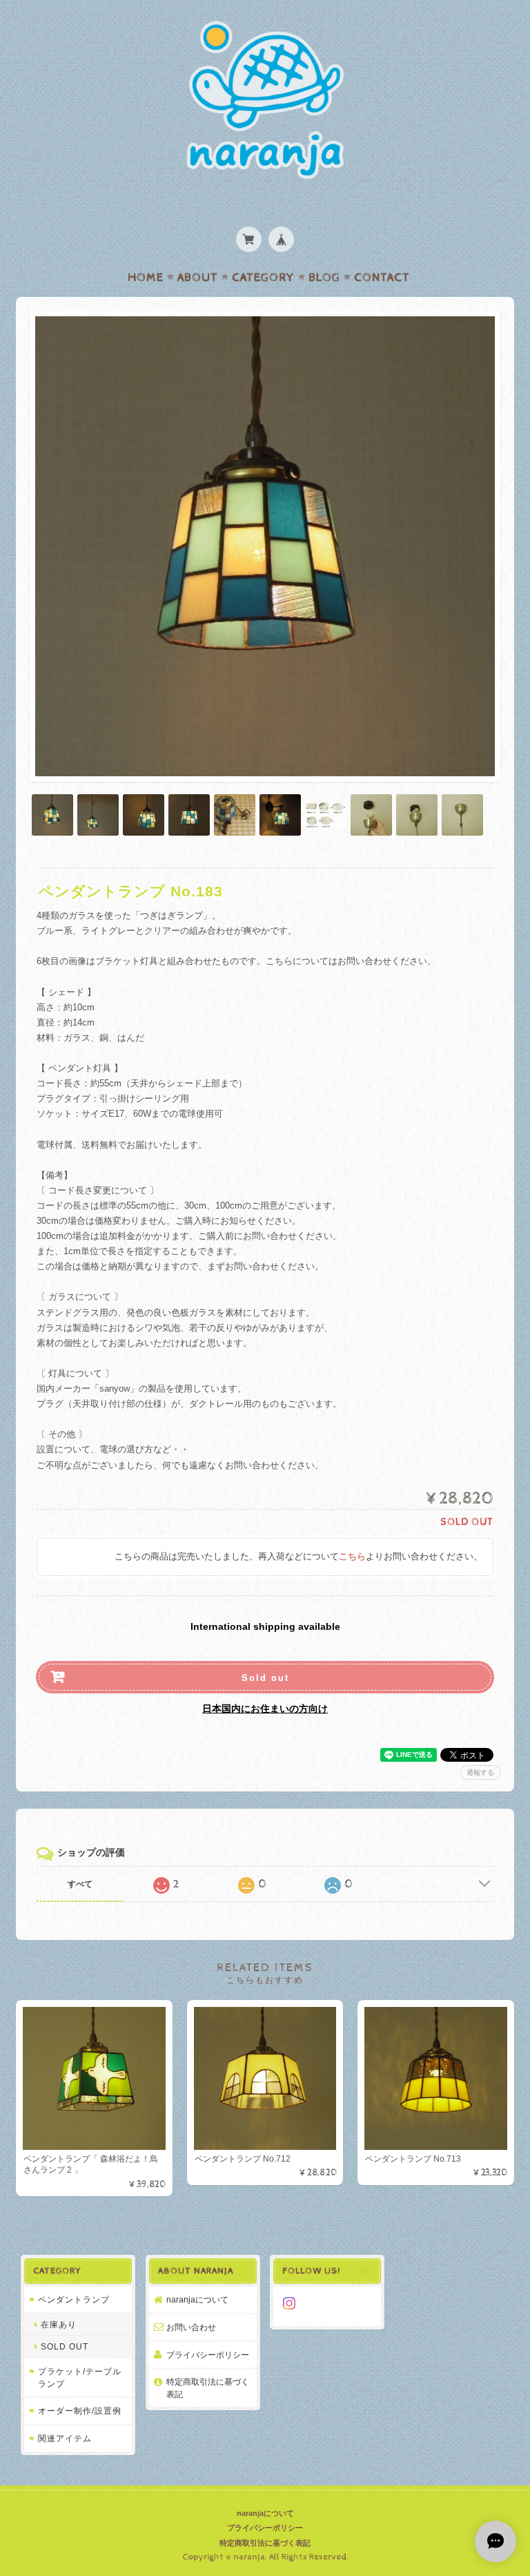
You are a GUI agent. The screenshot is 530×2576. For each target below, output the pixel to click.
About (198, 278)
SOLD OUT (65, 2346)
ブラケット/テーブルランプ (80, 2377)
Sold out (265, 1677)
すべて (80, 1884)
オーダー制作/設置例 (80, 2411)
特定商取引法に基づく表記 (208, 2388)
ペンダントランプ (74, 2299)
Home (146, 278)
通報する (480, 1772)
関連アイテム (65, 2438)
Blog (324, 278)
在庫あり (59, 2324)
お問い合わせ (191, 2327)
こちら (352, 1557)
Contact (382, 278)
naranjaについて (197, 2299)
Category (263, 278)
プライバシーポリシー (208, 2355)
